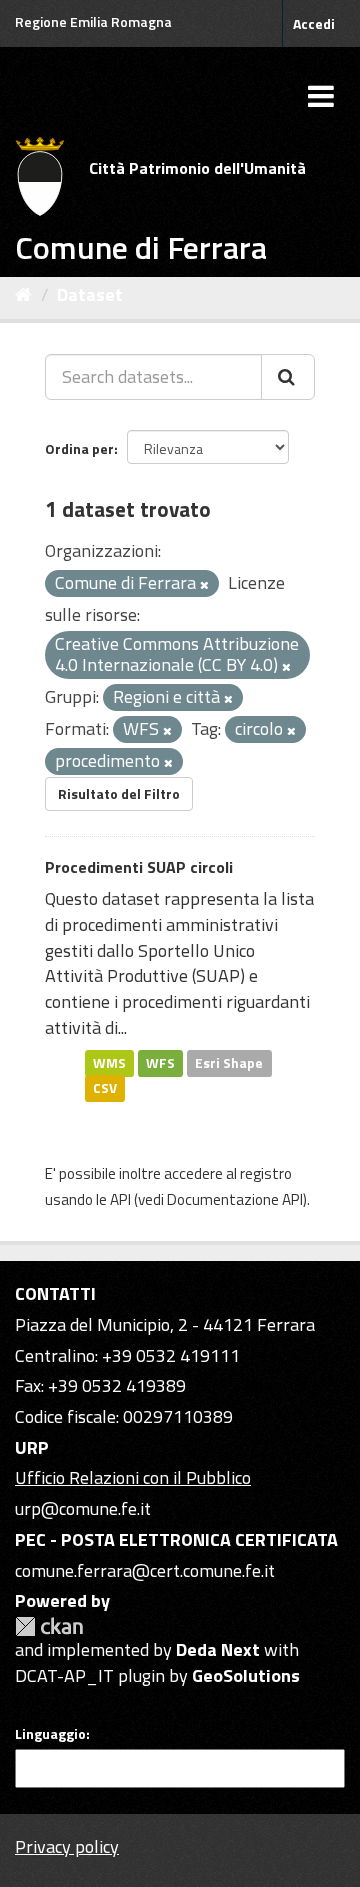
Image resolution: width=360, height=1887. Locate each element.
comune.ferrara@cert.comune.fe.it (145, 1570)
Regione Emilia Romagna (93, 21)
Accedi (314, 23)
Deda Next (218, 1649)
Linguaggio (50, 1734)
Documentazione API (235, 1199)
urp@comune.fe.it (83, 1508)
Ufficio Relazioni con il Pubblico (133, 1477)
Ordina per (79, 448)
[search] (288, 377)
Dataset (90, 294)
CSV (105, 1088)
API (120, 1199)
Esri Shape (229, 1062)
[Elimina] (204, 585)
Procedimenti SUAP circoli (139, 867)
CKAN (49, 1626)
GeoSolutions (246, 1675)
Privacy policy (67, 1846)
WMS (109, 1062)
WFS (160, 1062)
